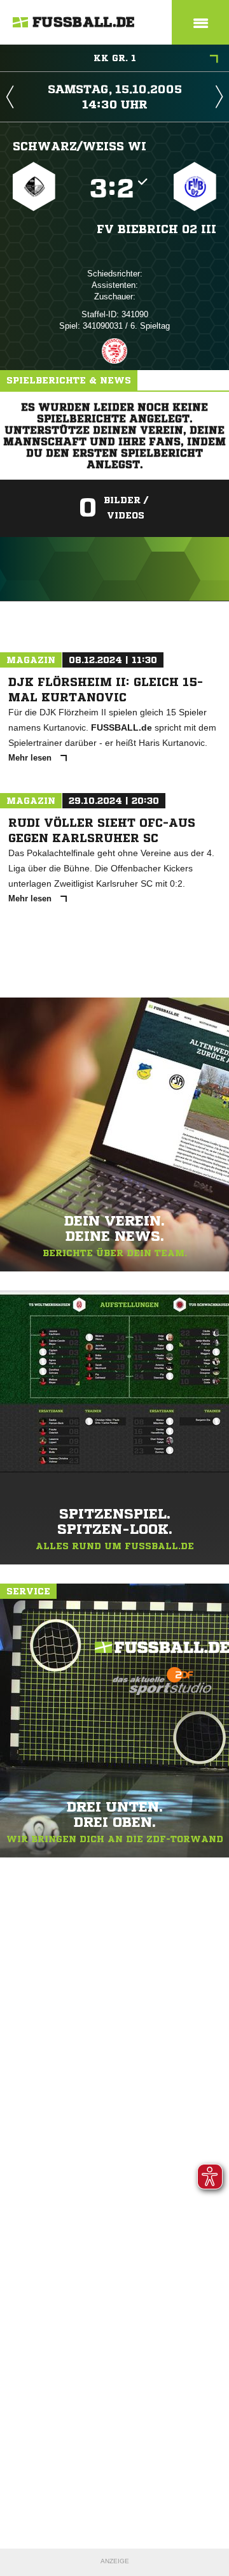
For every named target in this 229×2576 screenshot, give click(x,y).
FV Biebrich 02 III (156, 229)
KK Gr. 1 (115, 58)
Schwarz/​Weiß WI (80, 146)
